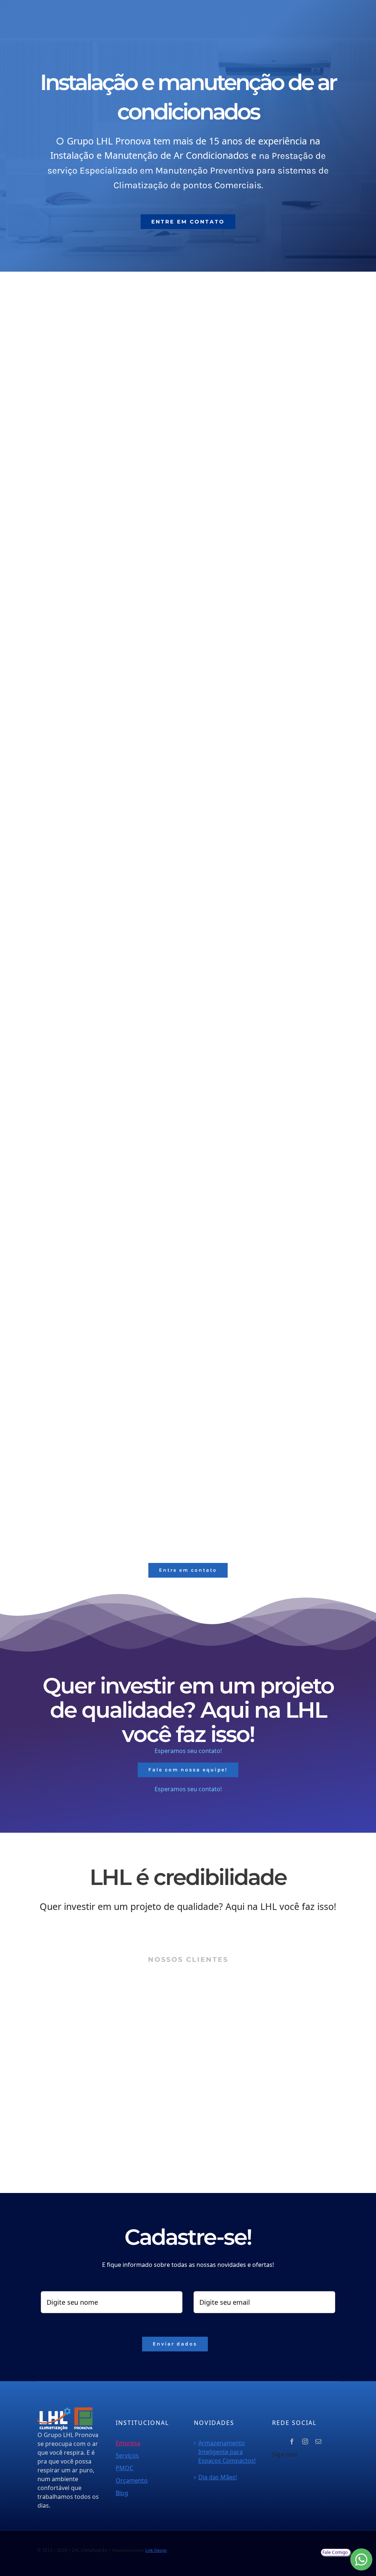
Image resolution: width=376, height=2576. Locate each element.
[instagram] (305, 2441)
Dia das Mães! (218, 2477)
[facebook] (292, 2441)
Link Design (156, 2550)
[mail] (318, 2441)
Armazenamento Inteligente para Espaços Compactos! (227, 2452)
